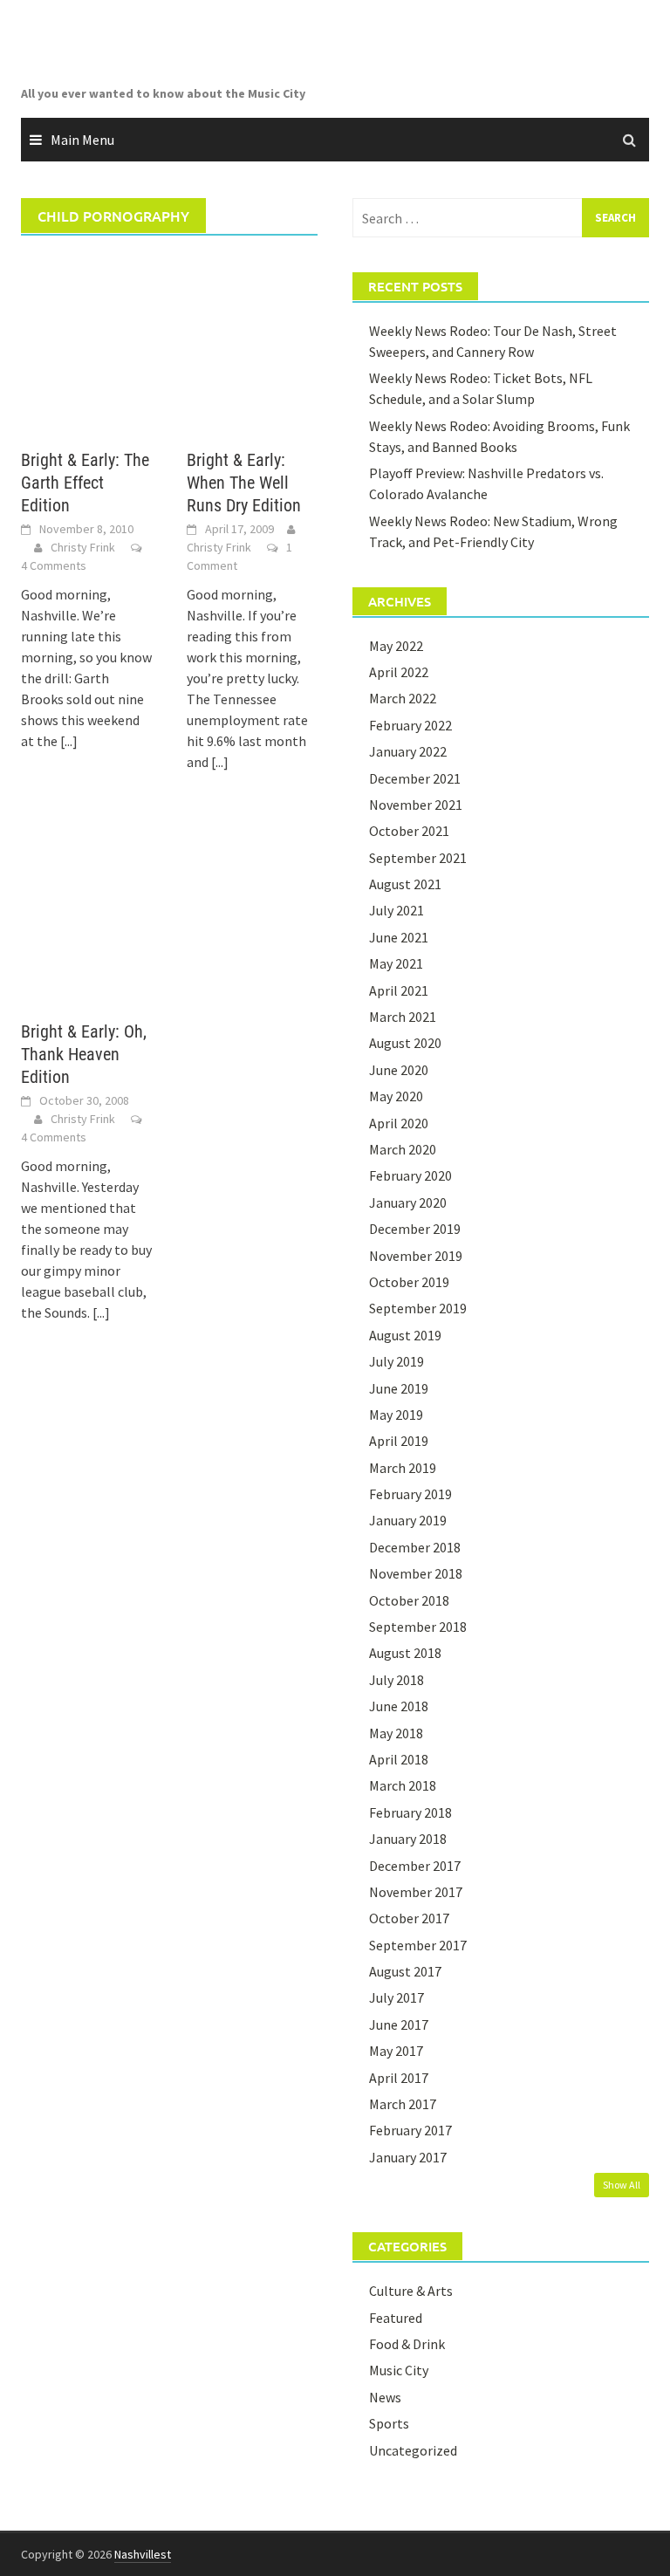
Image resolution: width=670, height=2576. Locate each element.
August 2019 (405, 1335)
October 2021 (409, 831)
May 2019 (396, 1415)
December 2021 (415, 778)
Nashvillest (143, 2554)
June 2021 (399, 937)
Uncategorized (413, 2450)
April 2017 (399, 2078)
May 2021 (396, 963)
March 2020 (403, 1149)
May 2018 (396, 1733)
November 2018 (416, 1573)
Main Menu (82, 140)
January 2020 (408, 1202)
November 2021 (416, 805)
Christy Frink (83, 547)
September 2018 (418, 1627)
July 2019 (397, 1361)
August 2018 (405, 1653)
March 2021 (403, 1017)
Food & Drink (407, 2344)
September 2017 (418, 1945)
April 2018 (399, 1759)
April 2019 (399, 1441)
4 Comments (54, 565)
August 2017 (405, 1971)
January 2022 (408, 751)
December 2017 (415, 1866)
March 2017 (403, 2104)
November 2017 (416, 1892)
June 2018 (399, 1706)
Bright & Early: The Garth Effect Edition (85, 483)
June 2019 (399, 1388)
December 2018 (415, 1547)
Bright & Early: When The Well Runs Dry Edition (244, 483)
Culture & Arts (411, 2291)
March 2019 (403, 1468)
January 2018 (408, 1839)
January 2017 (408, 2157)
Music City (399, 2370)
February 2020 (410, 1175)
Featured (396, 2318)
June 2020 (399, 1070)
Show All (622, 2185)
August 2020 (405, 1043)
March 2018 (403, 1785)
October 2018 (409, 1600)
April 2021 (399, 990)
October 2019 (409, 1282)
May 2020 (396, 1096)
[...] (69, 741)
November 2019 (416, 1256)
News (385, 2397)
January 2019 (408, 1520)
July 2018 (397, 1680)
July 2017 (397, 1997)
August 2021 (405, 884)
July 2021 (397, 910)
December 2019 (415, 1229)
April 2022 (399, 672)
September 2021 (418, 858)
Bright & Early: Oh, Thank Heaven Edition (84, 1054)
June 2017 (399, 2024)
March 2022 (403, 698)
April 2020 (399, 1123)
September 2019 (418, 1308)
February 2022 (410, 725)
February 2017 (410, 2130)
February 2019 (410, 1494)
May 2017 (396, 2051)
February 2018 (410, 1812)
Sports (389, 2423)
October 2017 (409, 1918)
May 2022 (396, 646)
